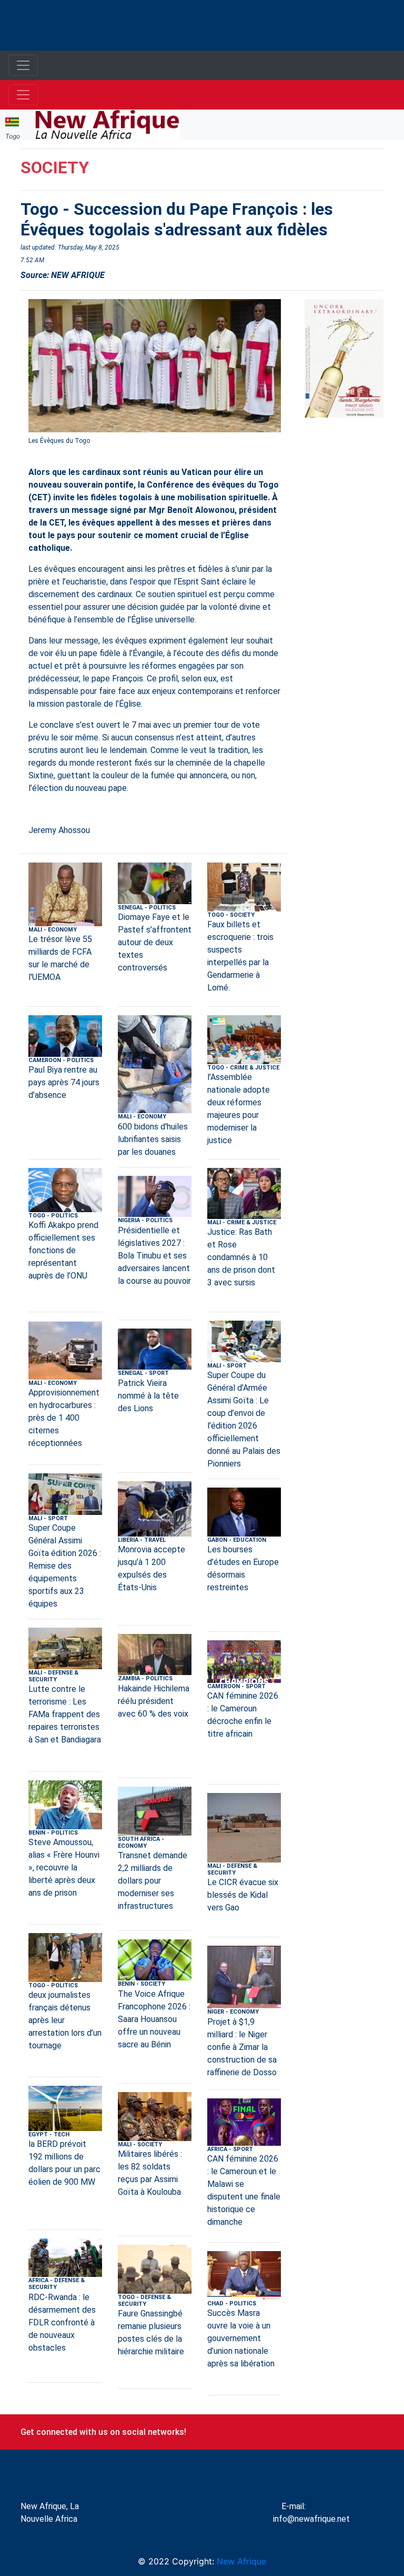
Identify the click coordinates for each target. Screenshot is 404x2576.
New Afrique (240, 2561)
